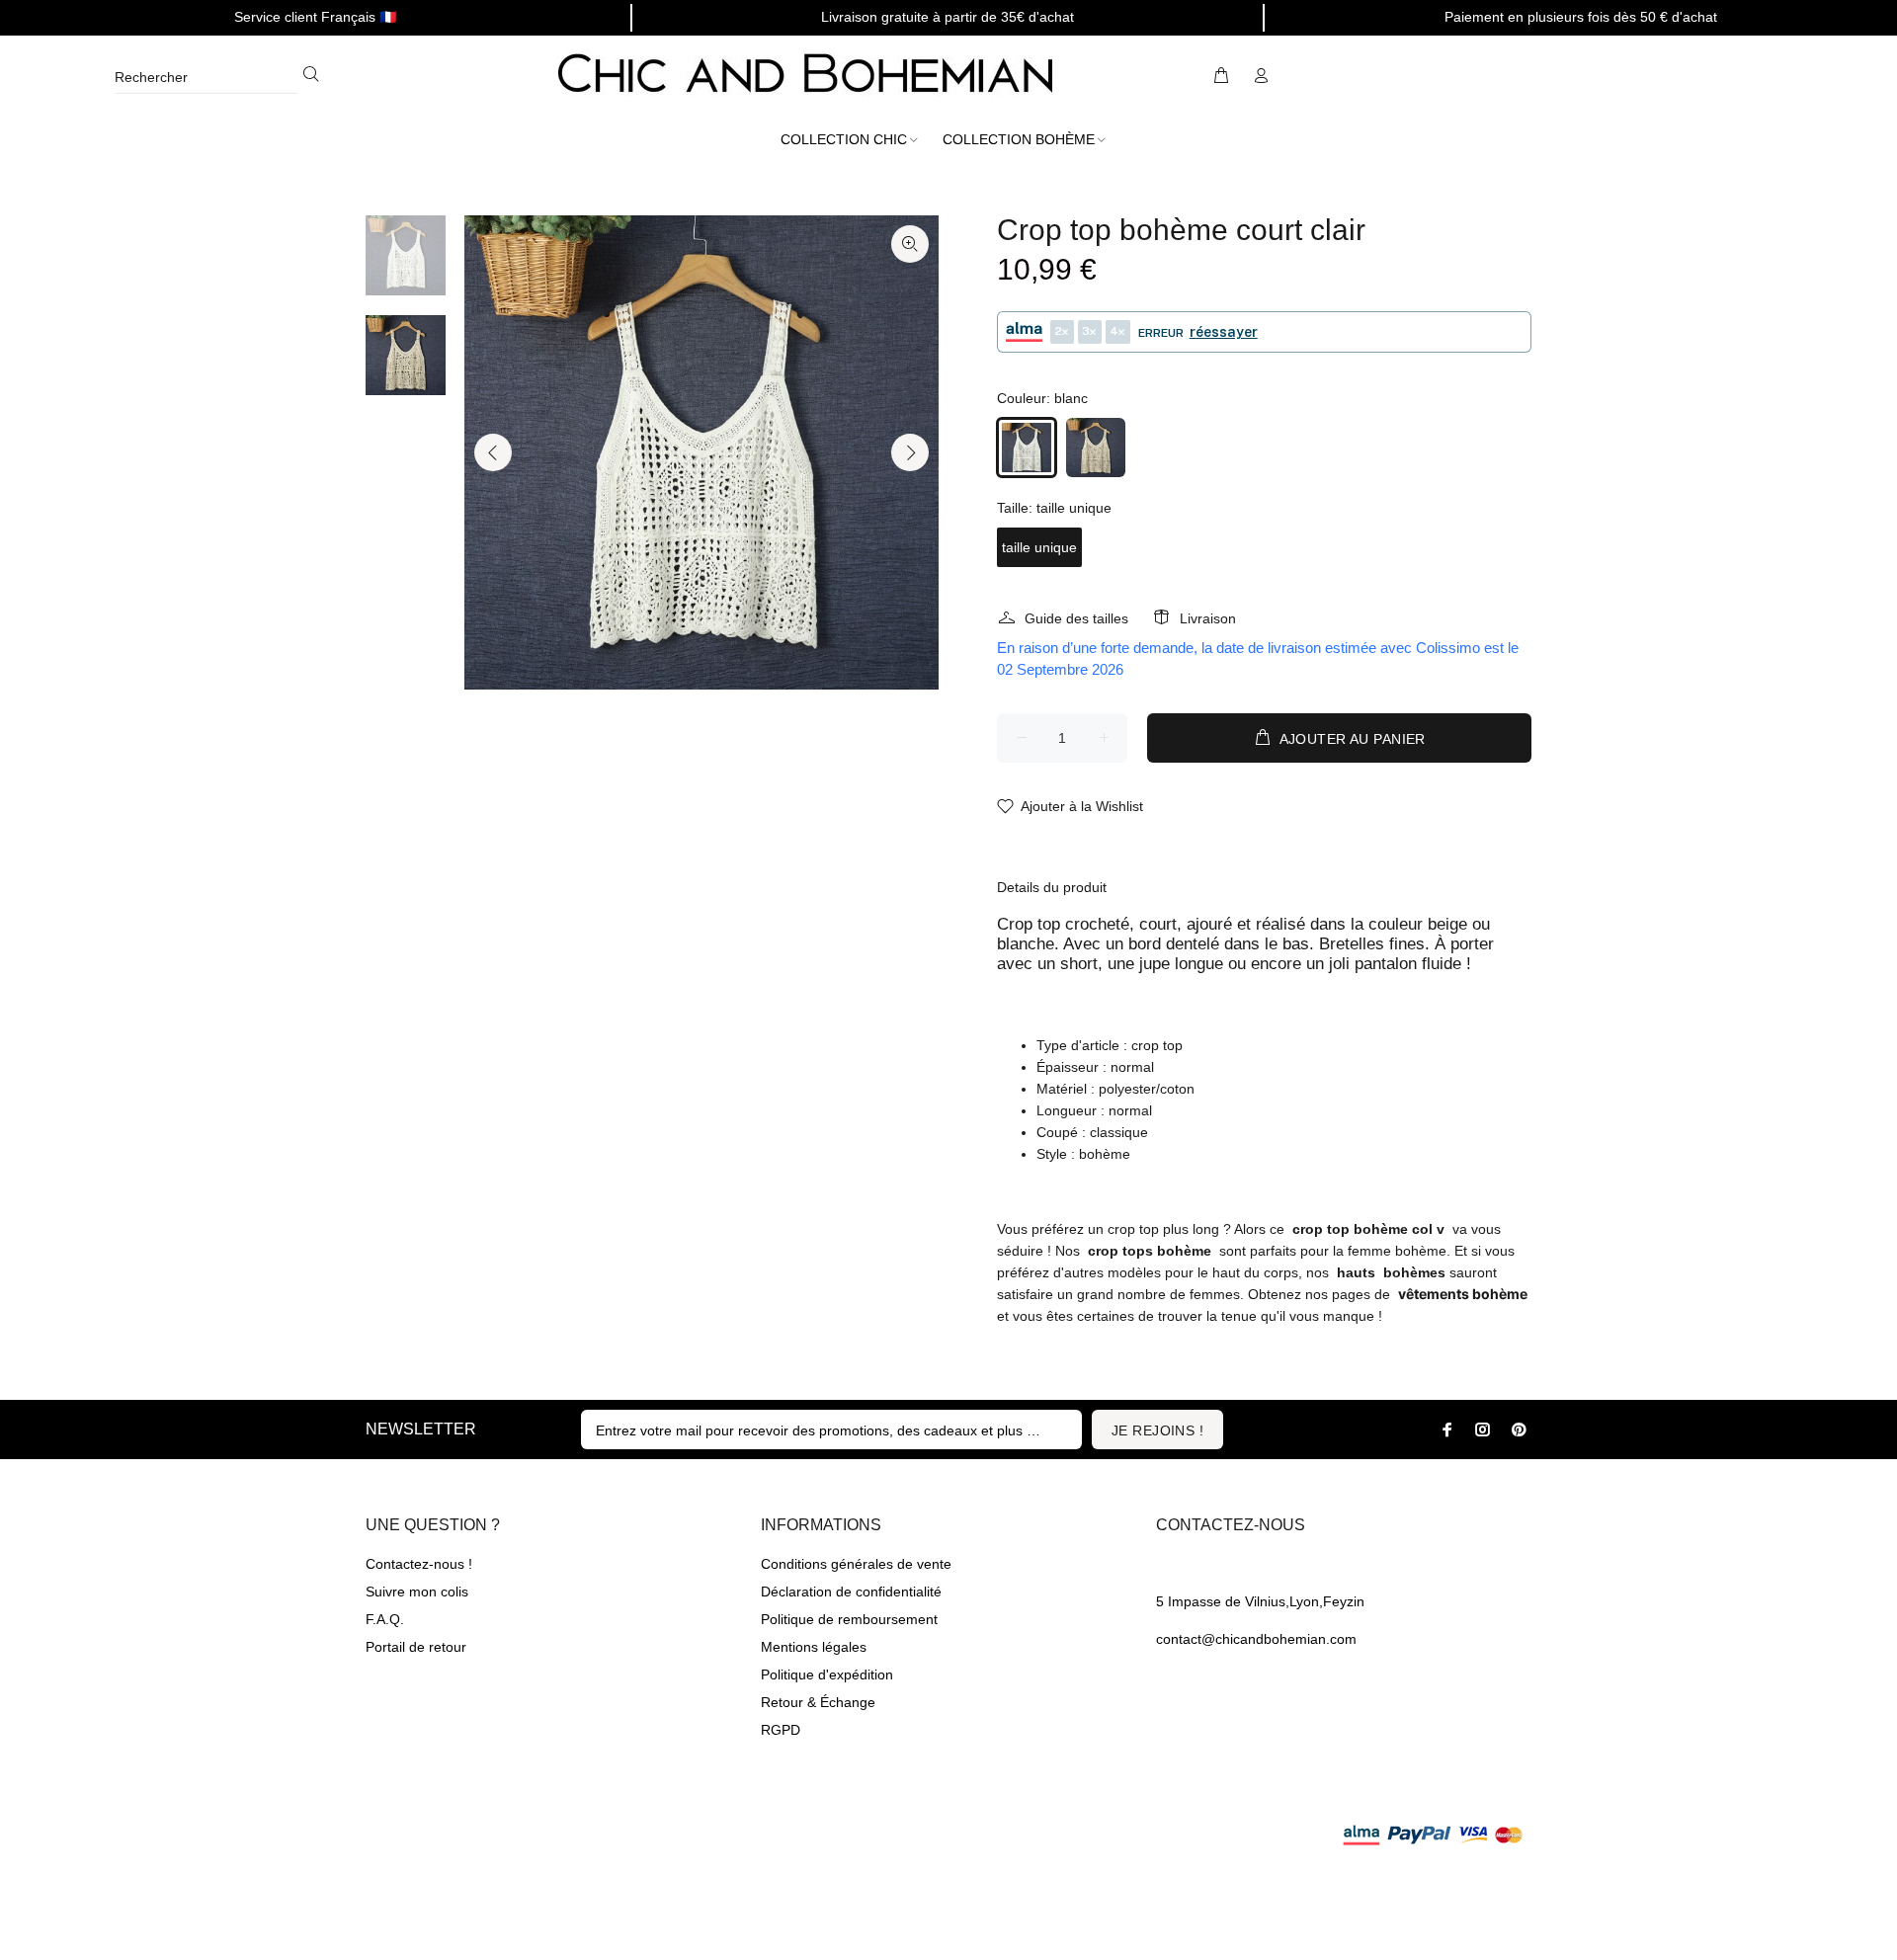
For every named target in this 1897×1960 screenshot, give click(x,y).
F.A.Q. (385, 1619)
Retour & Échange (818, 1702)
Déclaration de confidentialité (851, 1592)
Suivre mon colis (417, 1592)
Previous (493, 452)
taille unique (1039, 547)
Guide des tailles (1076, 618)
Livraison (1208, 618)
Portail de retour (416, 1647)
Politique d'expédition (827, 1674)
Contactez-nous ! (419, 1564)
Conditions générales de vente (856, 1564)
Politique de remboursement (849, 1619)
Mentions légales (814, 1647)
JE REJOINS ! (1157, 1430)
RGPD (781, 1730)
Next (910, 452)
